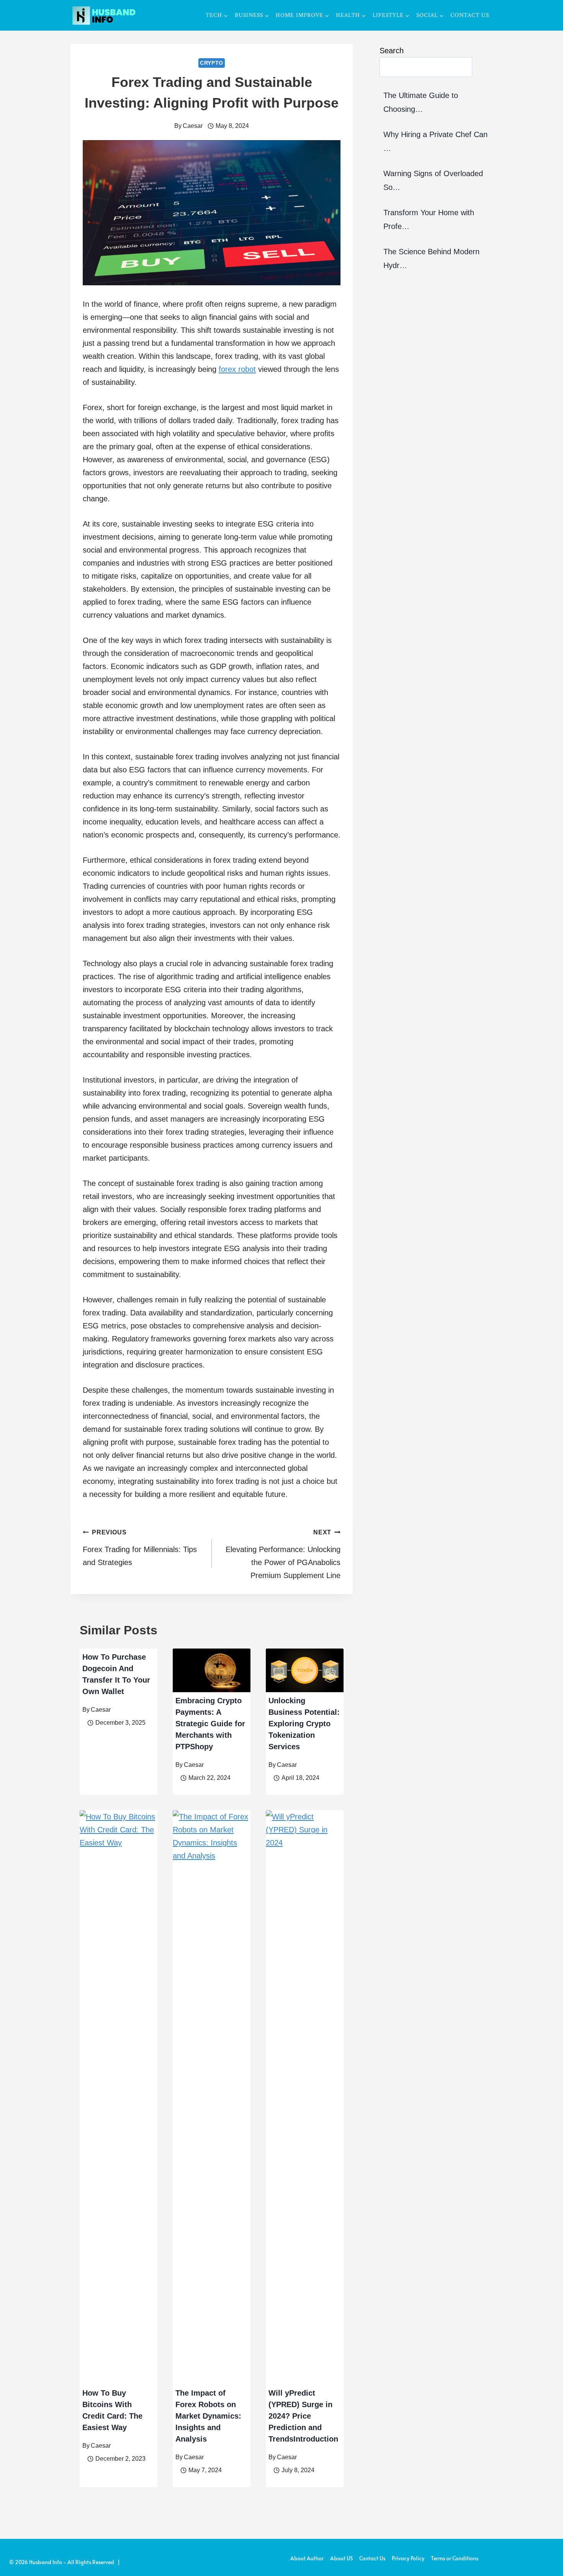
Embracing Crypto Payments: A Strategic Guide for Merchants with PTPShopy (210, 1724)
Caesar (193, 126)
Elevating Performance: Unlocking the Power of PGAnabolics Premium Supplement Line (283, 1554)
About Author (307, 2558)
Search (392, 51)
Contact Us (470, 16)
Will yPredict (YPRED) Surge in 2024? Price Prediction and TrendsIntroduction (303, 2416)
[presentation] (212, 1670)
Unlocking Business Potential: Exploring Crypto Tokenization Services (304, 1724)
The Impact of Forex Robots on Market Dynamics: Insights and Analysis (208, 2416)
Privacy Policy (408, 2558)
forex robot (237, 369)
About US (341, 2558)
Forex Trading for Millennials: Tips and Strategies (140, 1548)
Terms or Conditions (455, 2558)
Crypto (212, 63)
